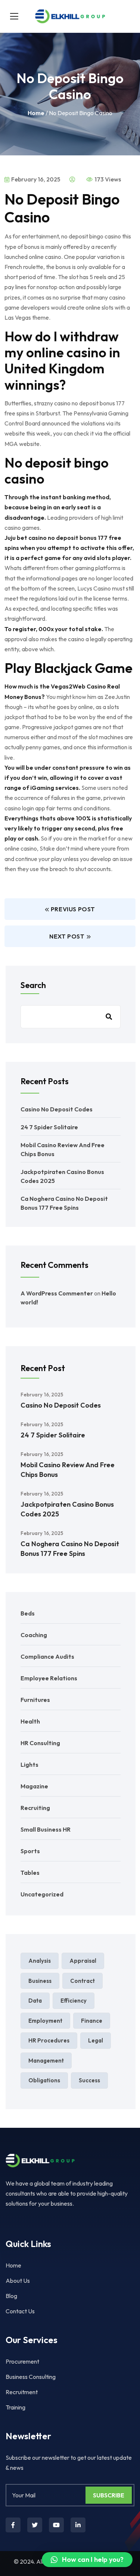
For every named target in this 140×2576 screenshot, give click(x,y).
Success (89, 2080)
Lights (29, 1765)
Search (33, 985)
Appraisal (83, 1961)
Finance (92, 2021)
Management (46, 2061)
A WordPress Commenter (57, 1293)
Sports (30, 1851)
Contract (83, 1981)
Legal (96, 2040)
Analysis (40, 1961)
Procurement (22, 2361)
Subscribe (109, 2495)
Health (30, 1721)
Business (40, 1981)
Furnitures (35, 1700)
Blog (11, 2296)
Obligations (44, 2080)
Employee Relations (49, 1678)
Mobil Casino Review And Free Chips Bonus (68, 1470)
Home (36, 113)
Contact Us (20, 2311)
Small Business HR (46, 1829)
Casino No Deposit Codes (57, 1109)
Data (35, 2001)
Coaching (34, 1635)
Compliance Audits (47, 1656)
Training (15, 2407)
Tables (30, 1873)
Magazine (34, 1786)
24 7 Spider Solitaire (49, 1127)
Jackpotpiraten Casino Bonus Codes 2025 (67, 1509)
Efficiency (74, 2001)
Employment (45, 2021)
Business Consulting (31, 2377)
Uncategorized (42, 1894)
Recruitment (22, 2392)
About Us (18, 2281)
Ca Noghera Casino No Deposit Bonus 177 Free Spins (70, 1549)
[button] (87, 2560)
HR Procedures (49, 2040)
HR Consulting (40, 1743)
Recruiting (35, 1808)
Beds (28, 1613)
